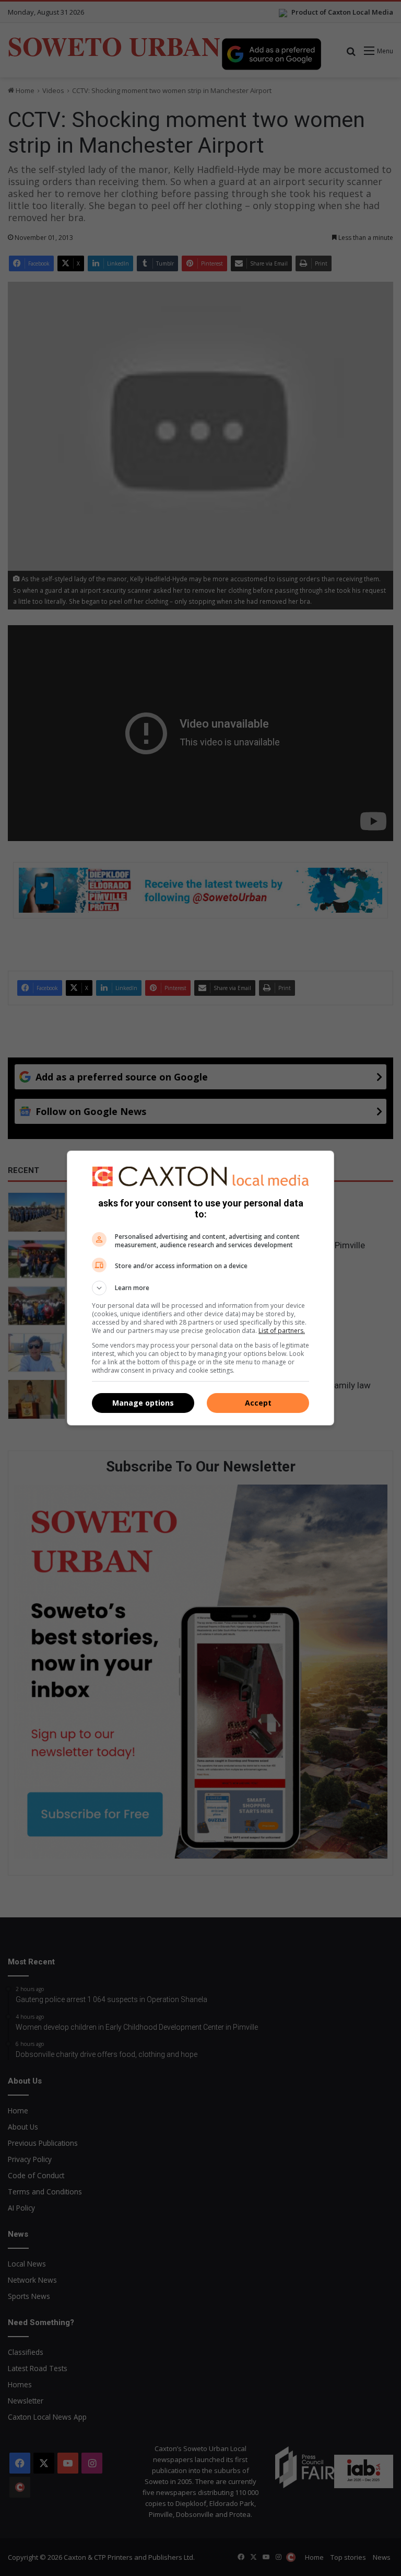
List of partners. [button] (282, 1331)
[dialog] (200, 1288)
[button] (200, 1288)
